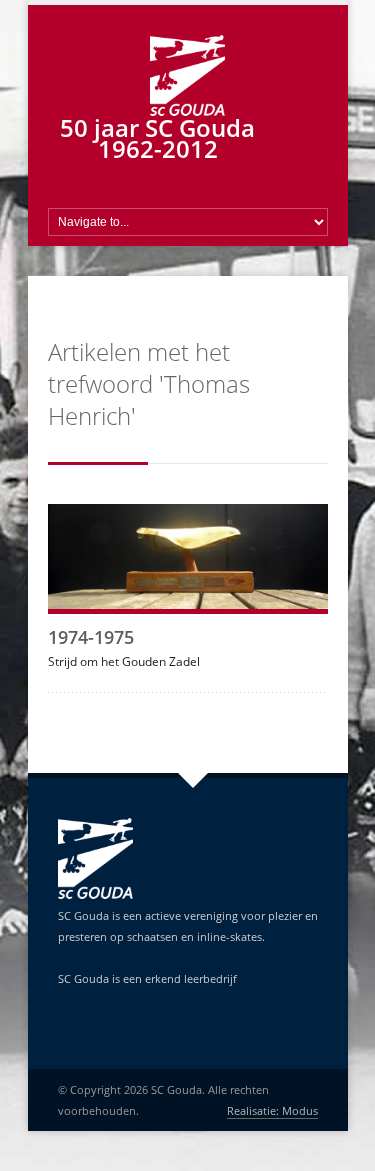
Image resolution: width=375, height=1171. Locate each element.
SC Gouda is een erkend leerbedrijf (147, 978)
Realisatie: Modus (272, 1110)
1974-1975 (91, 637)
